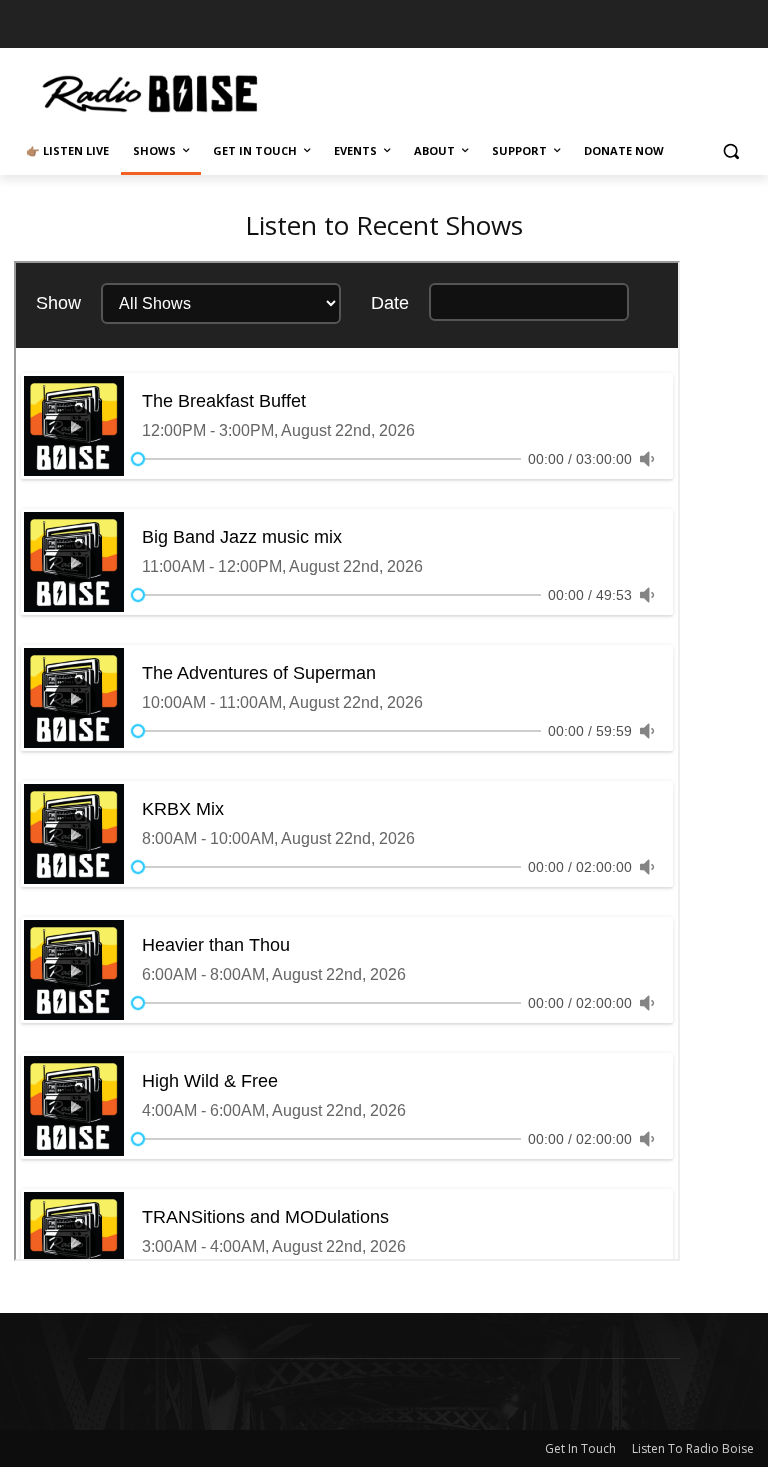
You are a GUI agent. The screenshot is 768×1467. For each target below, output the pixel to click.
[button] (730, 151)
